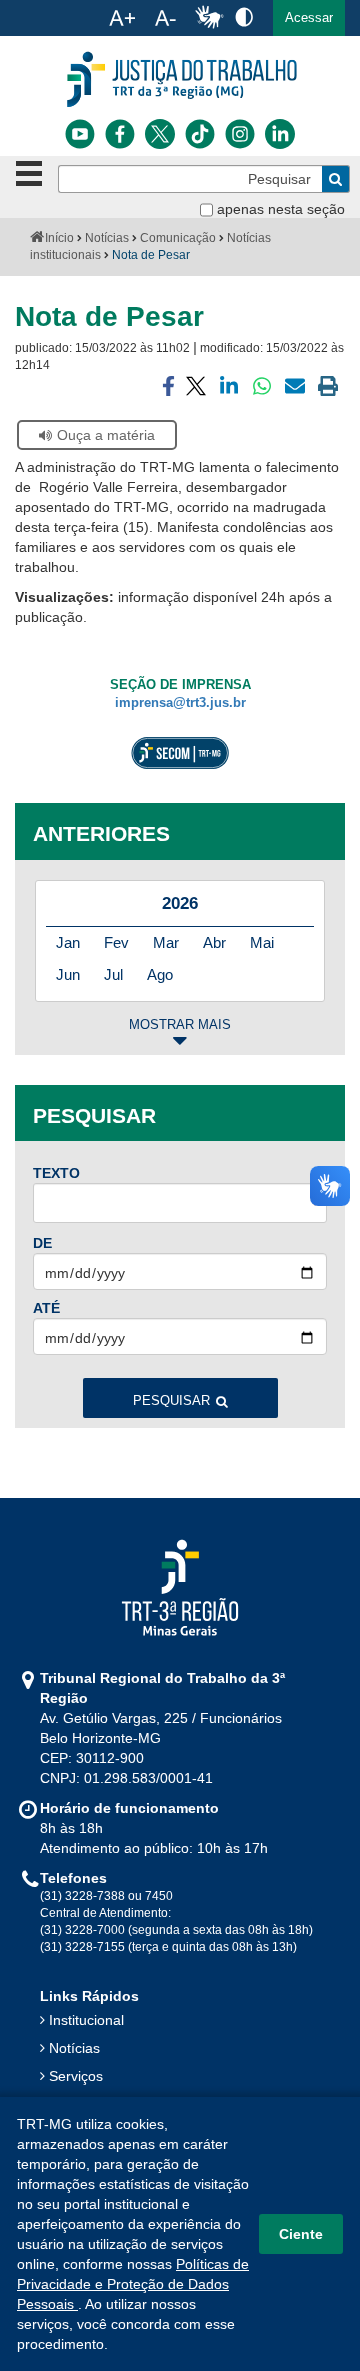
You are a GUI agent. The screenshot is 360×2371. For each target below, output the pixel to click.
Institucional (86, 2020)
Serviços (76, 2076)
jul (113, 974)
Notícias (107, 238)
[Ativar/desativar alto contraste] (244, 16)
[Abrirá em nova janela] (80, 134)
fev (116, 942)
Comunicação (178, 238)
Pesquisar (171, 1401)
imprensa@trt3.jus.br (180, 703)
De (42, 1243)
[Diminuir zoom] (165, 18)
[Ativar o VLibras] (209, 18)
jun (68, 974)
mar (166, 942)
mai (262, 942)
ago (160, 974)
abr (214, 942)
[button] (309, 18)
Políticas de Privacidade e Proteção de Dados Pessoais (133, 2284)
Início (59, 238)
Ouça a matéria (106, 435)
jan (68, 942)
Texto (56, 1173)
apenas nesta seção (281, 209)
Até (46, 1308)
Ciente (301, 2234)
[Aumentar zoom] (122, 18)
